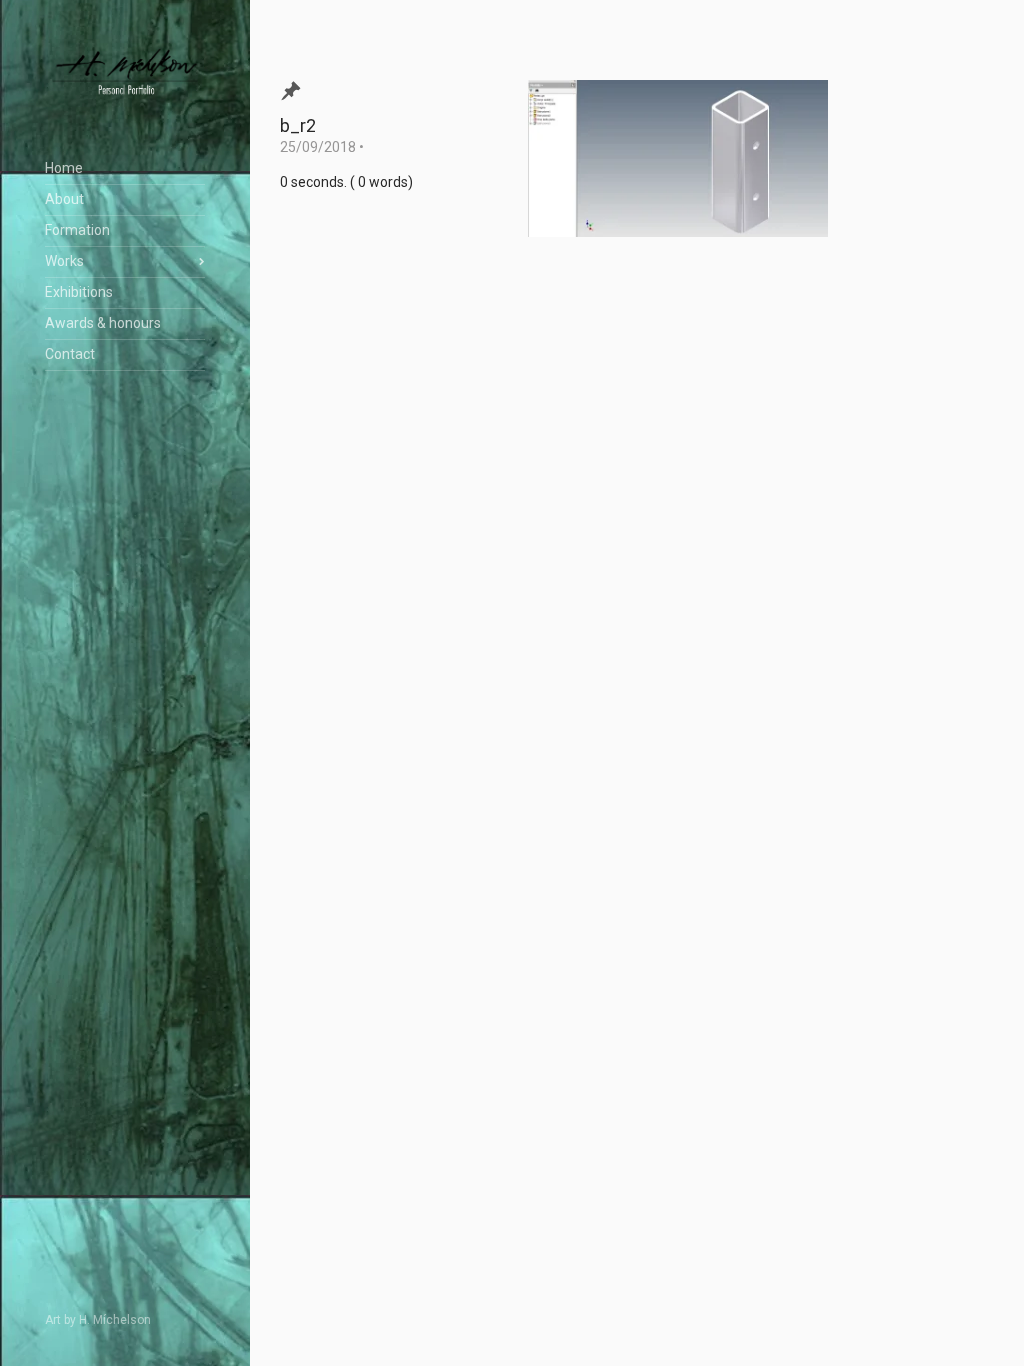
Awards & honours (103, 323)
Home (64, 168)
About (64, 199)
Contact (70, 354)
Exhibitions (79, 292)
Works (64, 261)
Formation (77, 230)
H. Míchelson (115, 1320)
